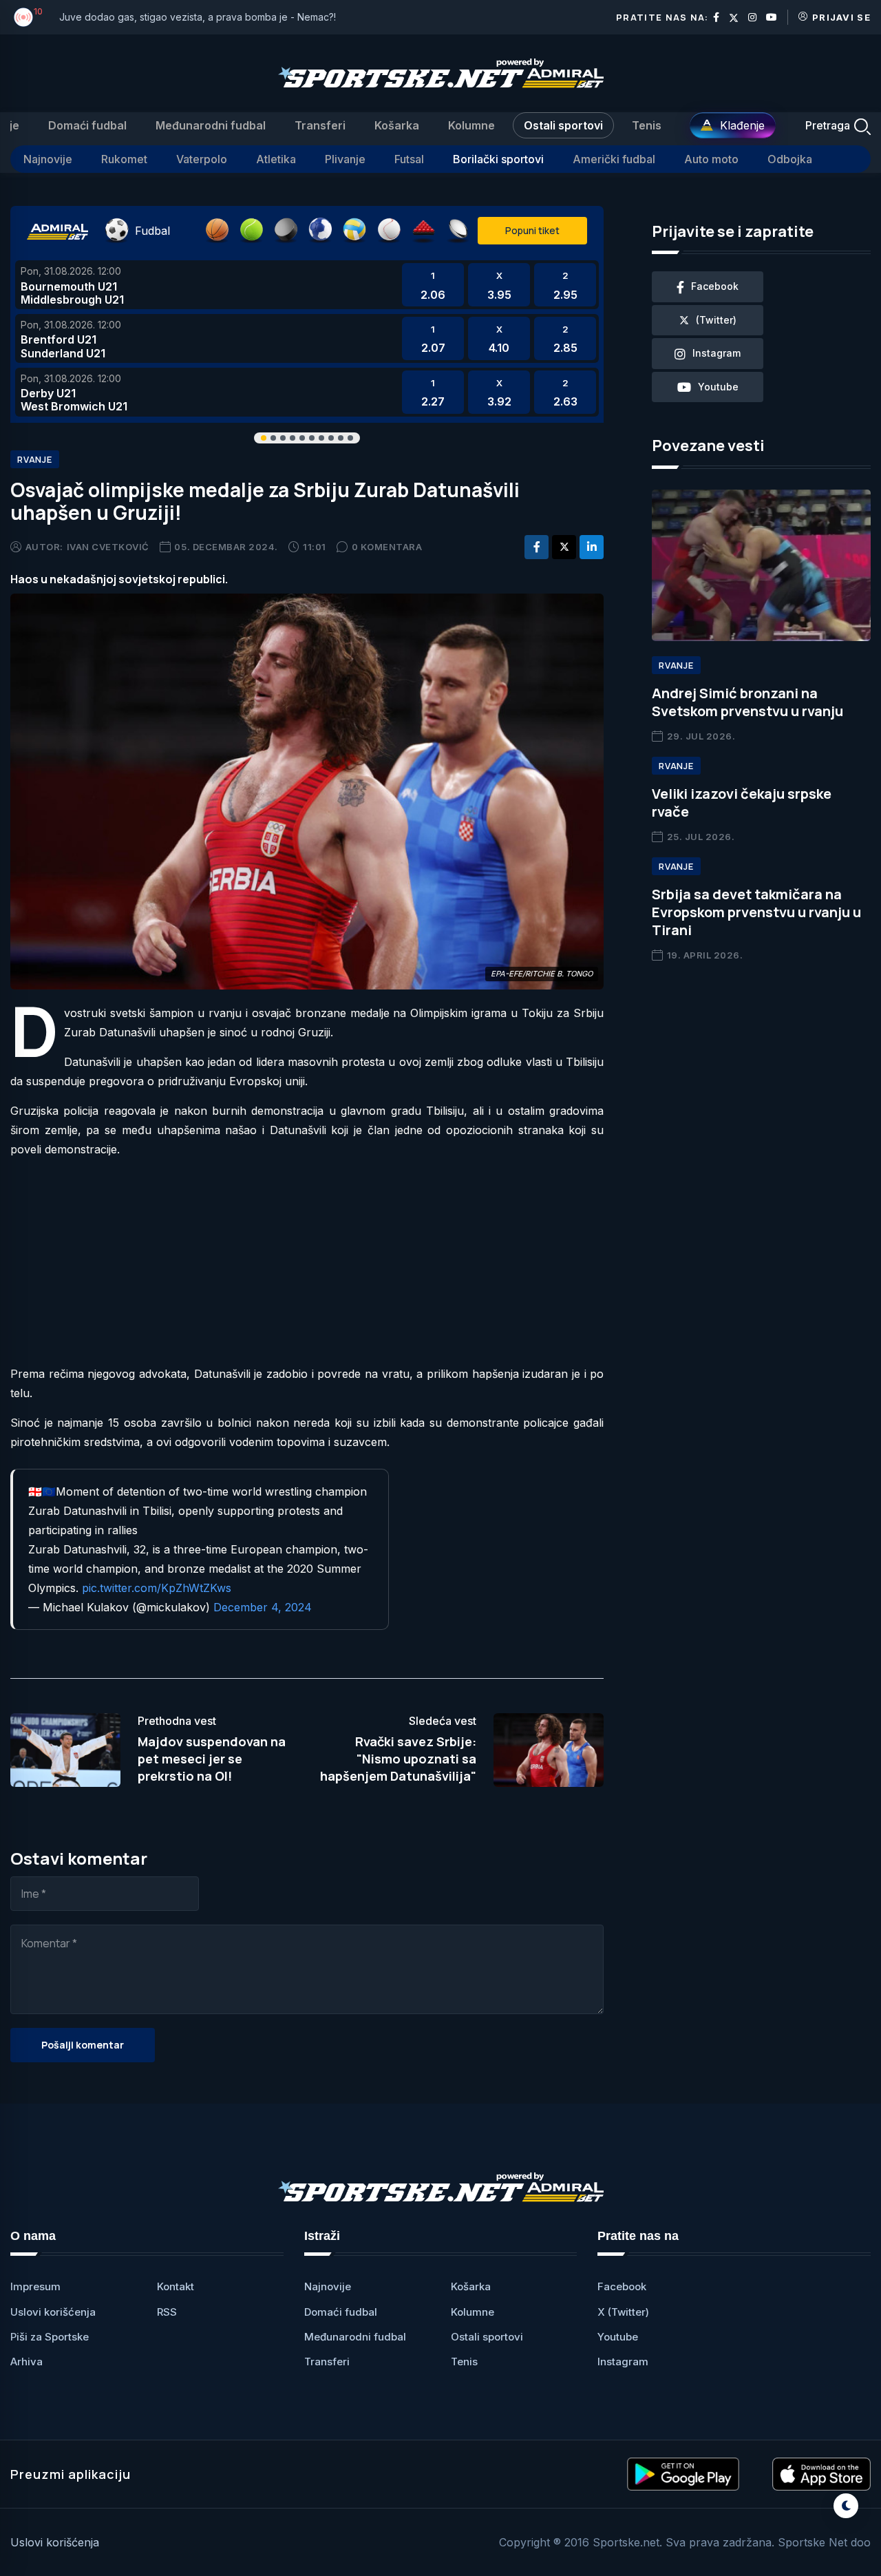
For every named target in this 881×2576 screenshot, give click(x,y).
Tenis (647, 125)
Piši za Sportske (50, 2337)
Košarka (397, 125)
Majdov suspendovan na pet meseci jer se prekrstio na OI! (212, 1759)
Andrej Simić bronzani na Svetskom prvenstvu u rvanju (747, 702)
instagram (717, 353)
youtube (718, 387)
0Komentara (387, 547)
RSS (167, 2312)
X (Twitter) (623, 2312)
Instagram (623, 2362)
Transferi (320, 125)
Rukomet (124, 159)
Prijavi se (841, 17)
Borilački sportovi (498, 159)
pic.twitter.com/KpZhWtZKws (157, 1588)
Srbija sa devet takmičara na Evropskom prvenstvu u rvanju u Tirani (756, 912)
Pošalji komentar (83, 2045)
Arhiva (26, 2362)
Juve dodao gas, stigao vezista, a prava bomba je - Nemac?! (198, 17)
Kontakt (176, 2286)
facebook (715, 286)
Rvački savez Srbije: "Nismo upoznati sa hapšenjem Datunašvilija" (398, 1759)
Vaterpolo (202, 159)
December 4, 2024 (263, 1607)
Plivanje (345, 159)
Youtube (618, 2337)
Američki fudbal (614, 159)
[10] (23, 17)
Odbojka (790, 159)
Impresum (35, 2286)
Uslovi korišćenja (53, 2312)
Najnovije (48, 159)
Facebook (622, 2286)
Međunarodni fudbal (211, 125)
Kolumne (471, 125)
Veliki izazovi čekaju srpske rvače (742, 803)
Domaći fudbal (87, 125)
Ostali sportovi (563, 125)
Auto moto (711, 159)
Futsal (409, 159)
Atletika (276, 159)
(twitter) (716, 320)
